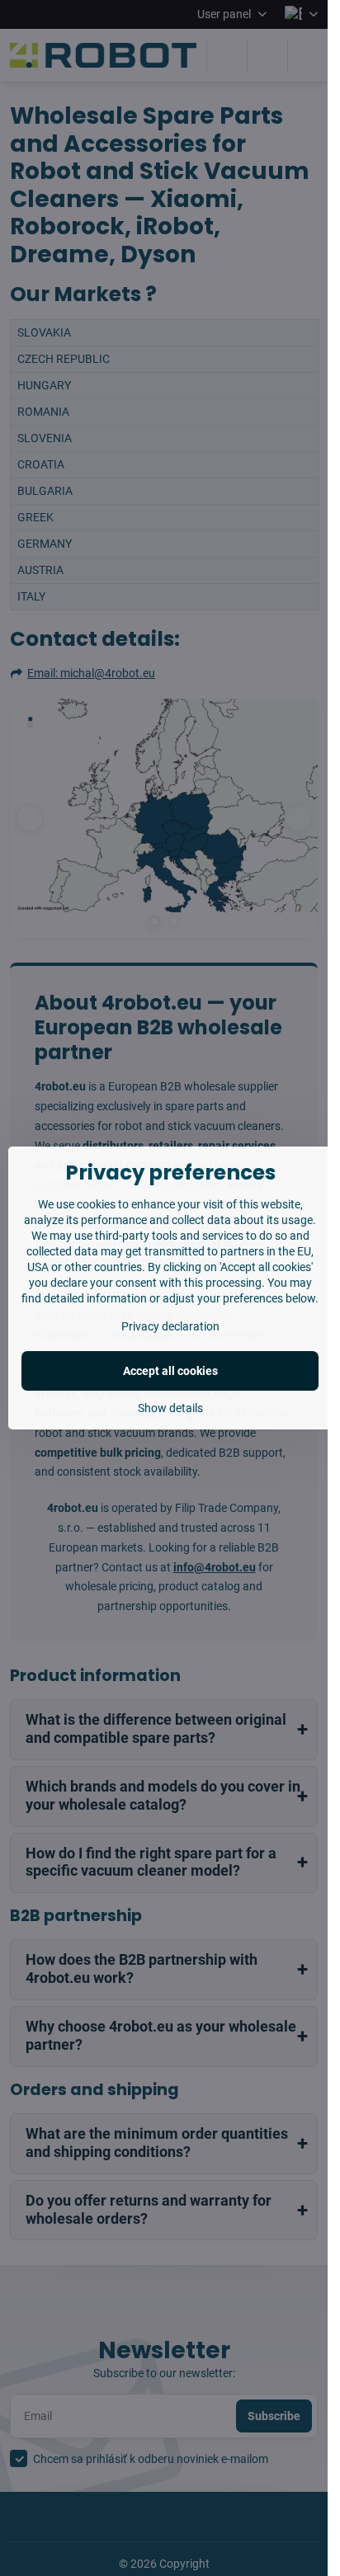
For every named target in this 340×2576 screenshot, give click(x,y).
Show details (170, 1408)
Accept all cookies (170, 1371)
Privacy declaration (170, 1326)
